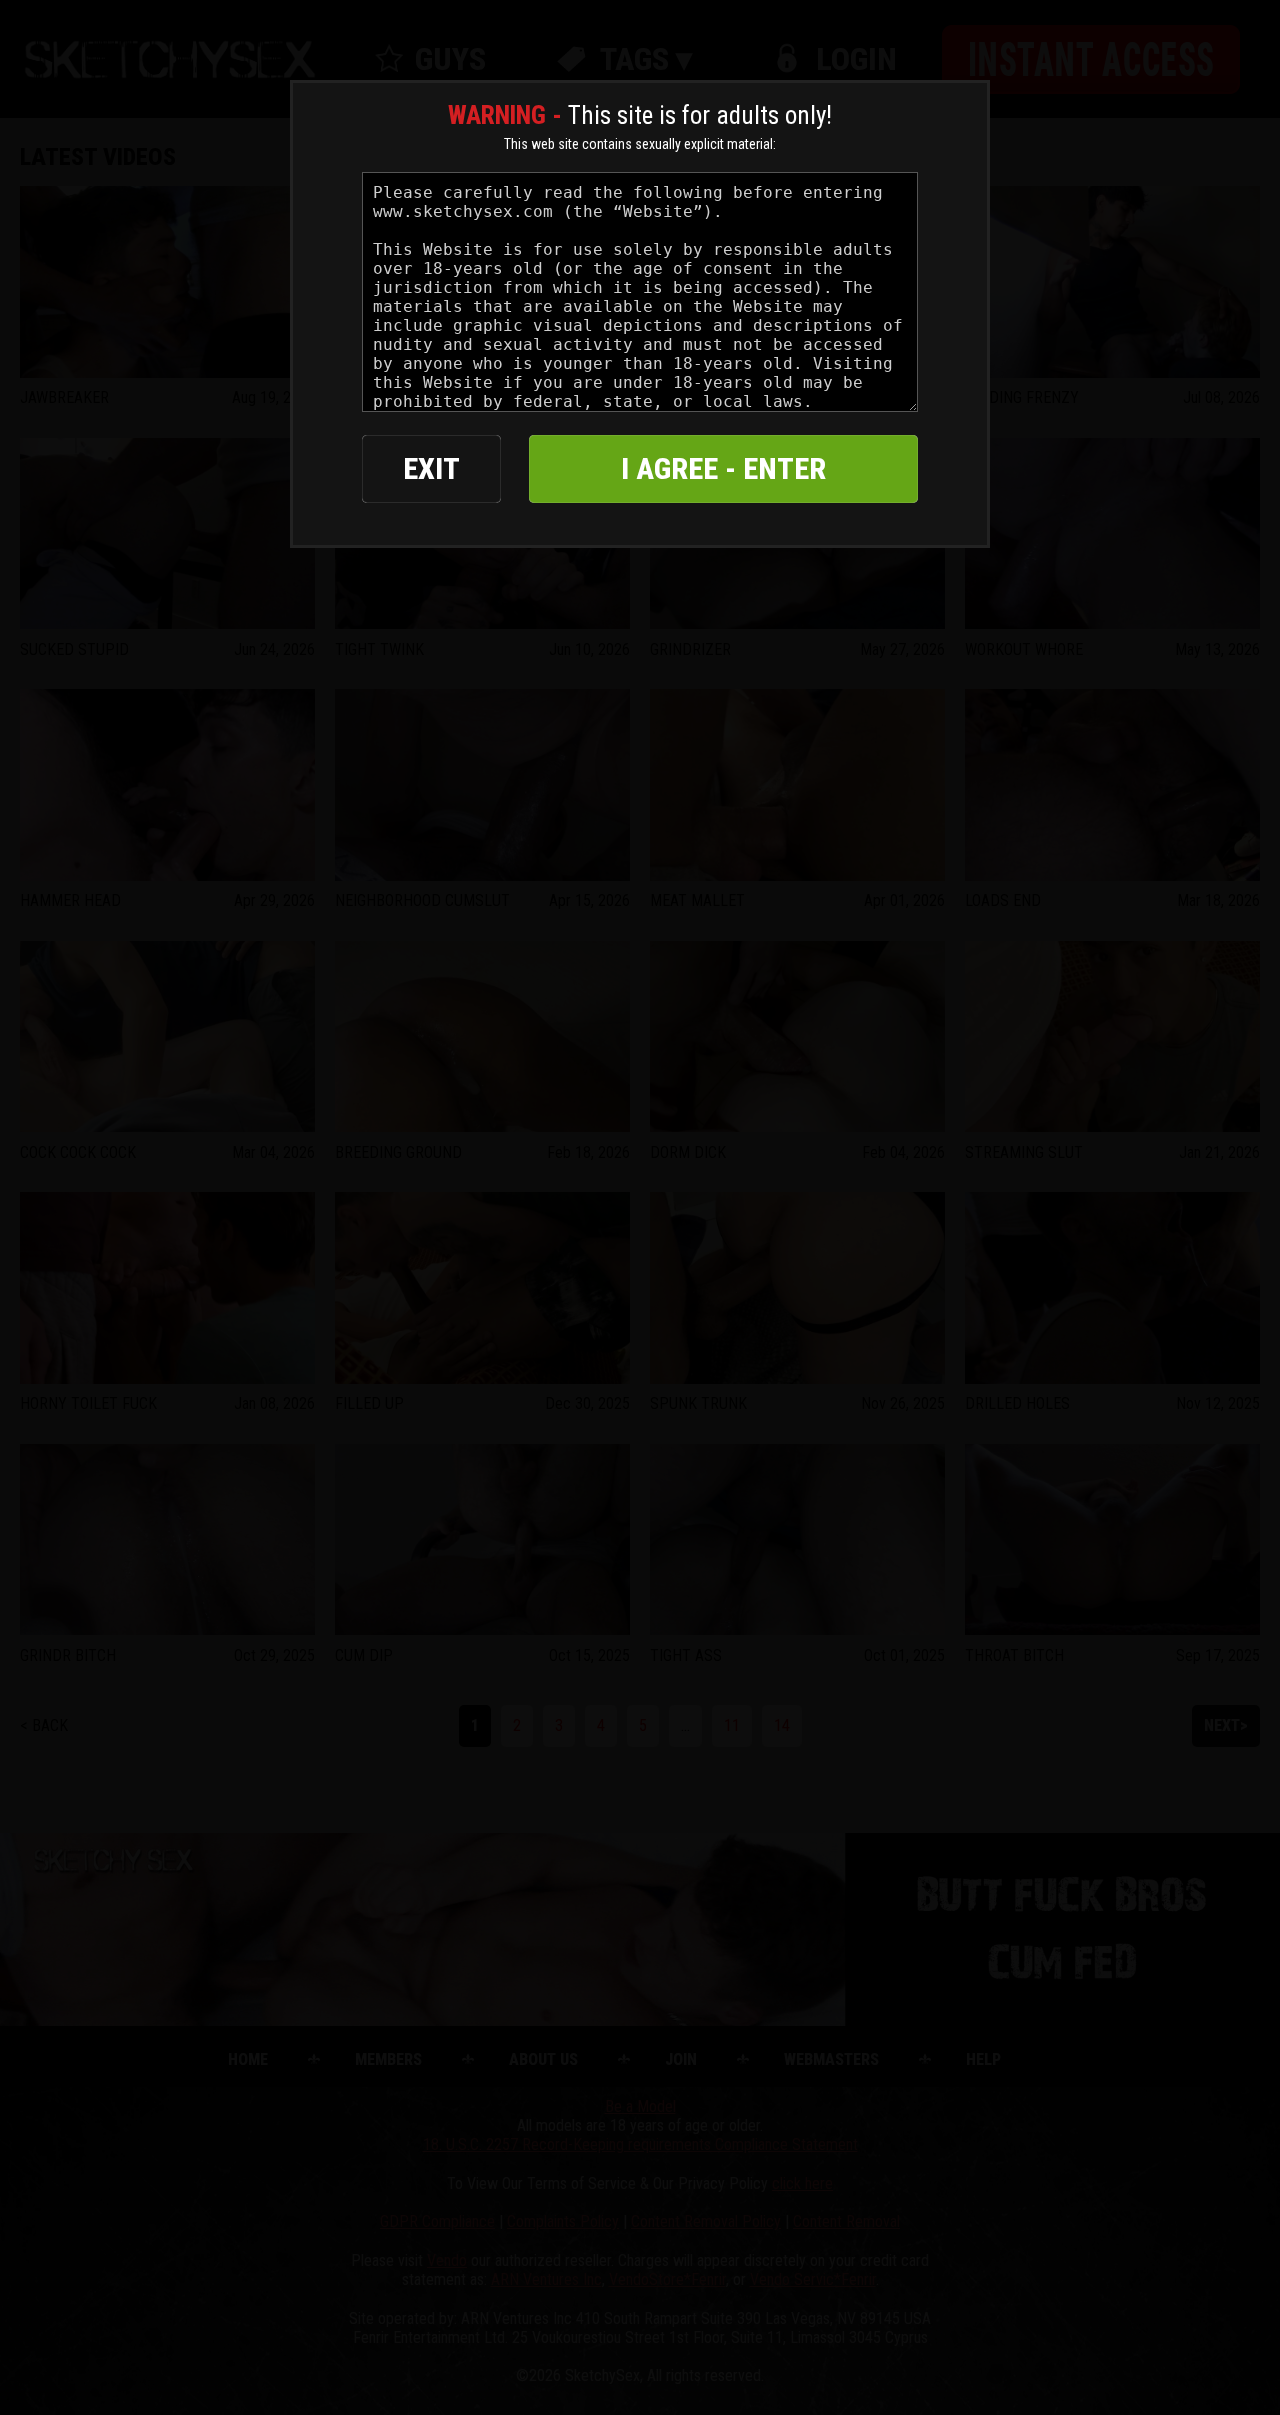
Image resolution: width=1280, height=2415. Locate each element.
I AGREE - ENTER (723, 468)
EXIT (431, 468)
